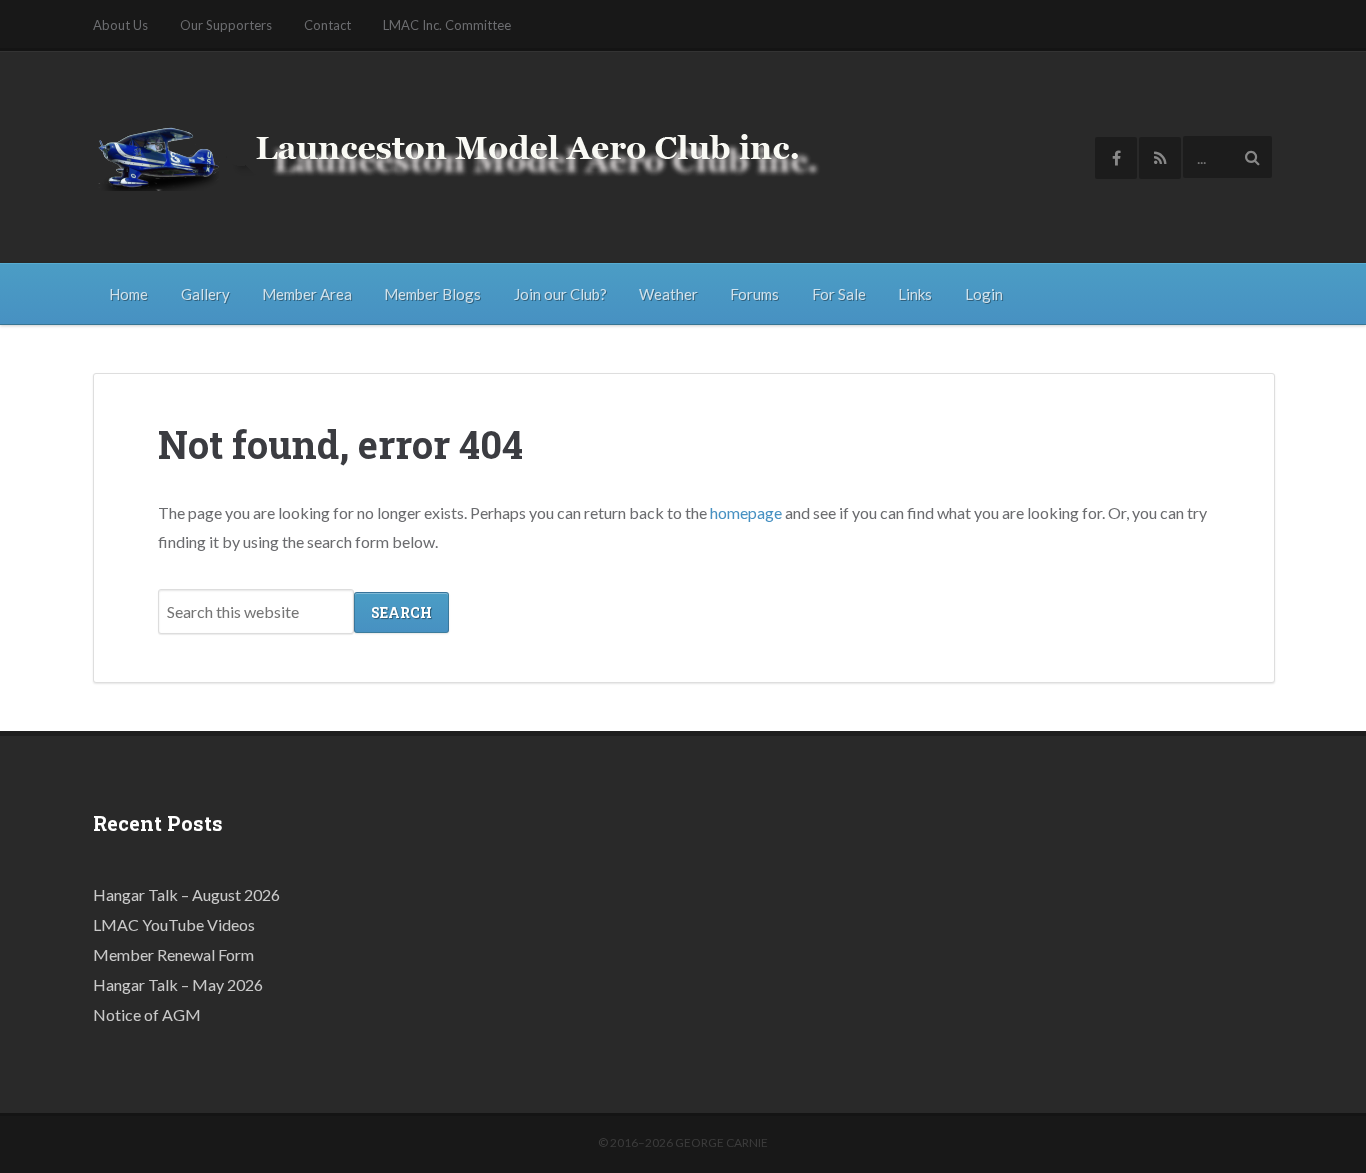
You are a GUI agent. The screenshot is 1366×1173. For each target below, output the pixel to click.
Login (984, 294)
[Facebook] (1116, 158)
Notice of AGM (147, 1014)
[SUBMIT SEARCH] (1252, 157)
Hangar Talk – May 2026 (178, 984)
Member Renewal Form (173, 954)
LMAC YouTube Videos (174, 924)
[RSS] (1160, 158)
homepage (746, 512)
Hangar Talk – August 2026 (186, 894)
